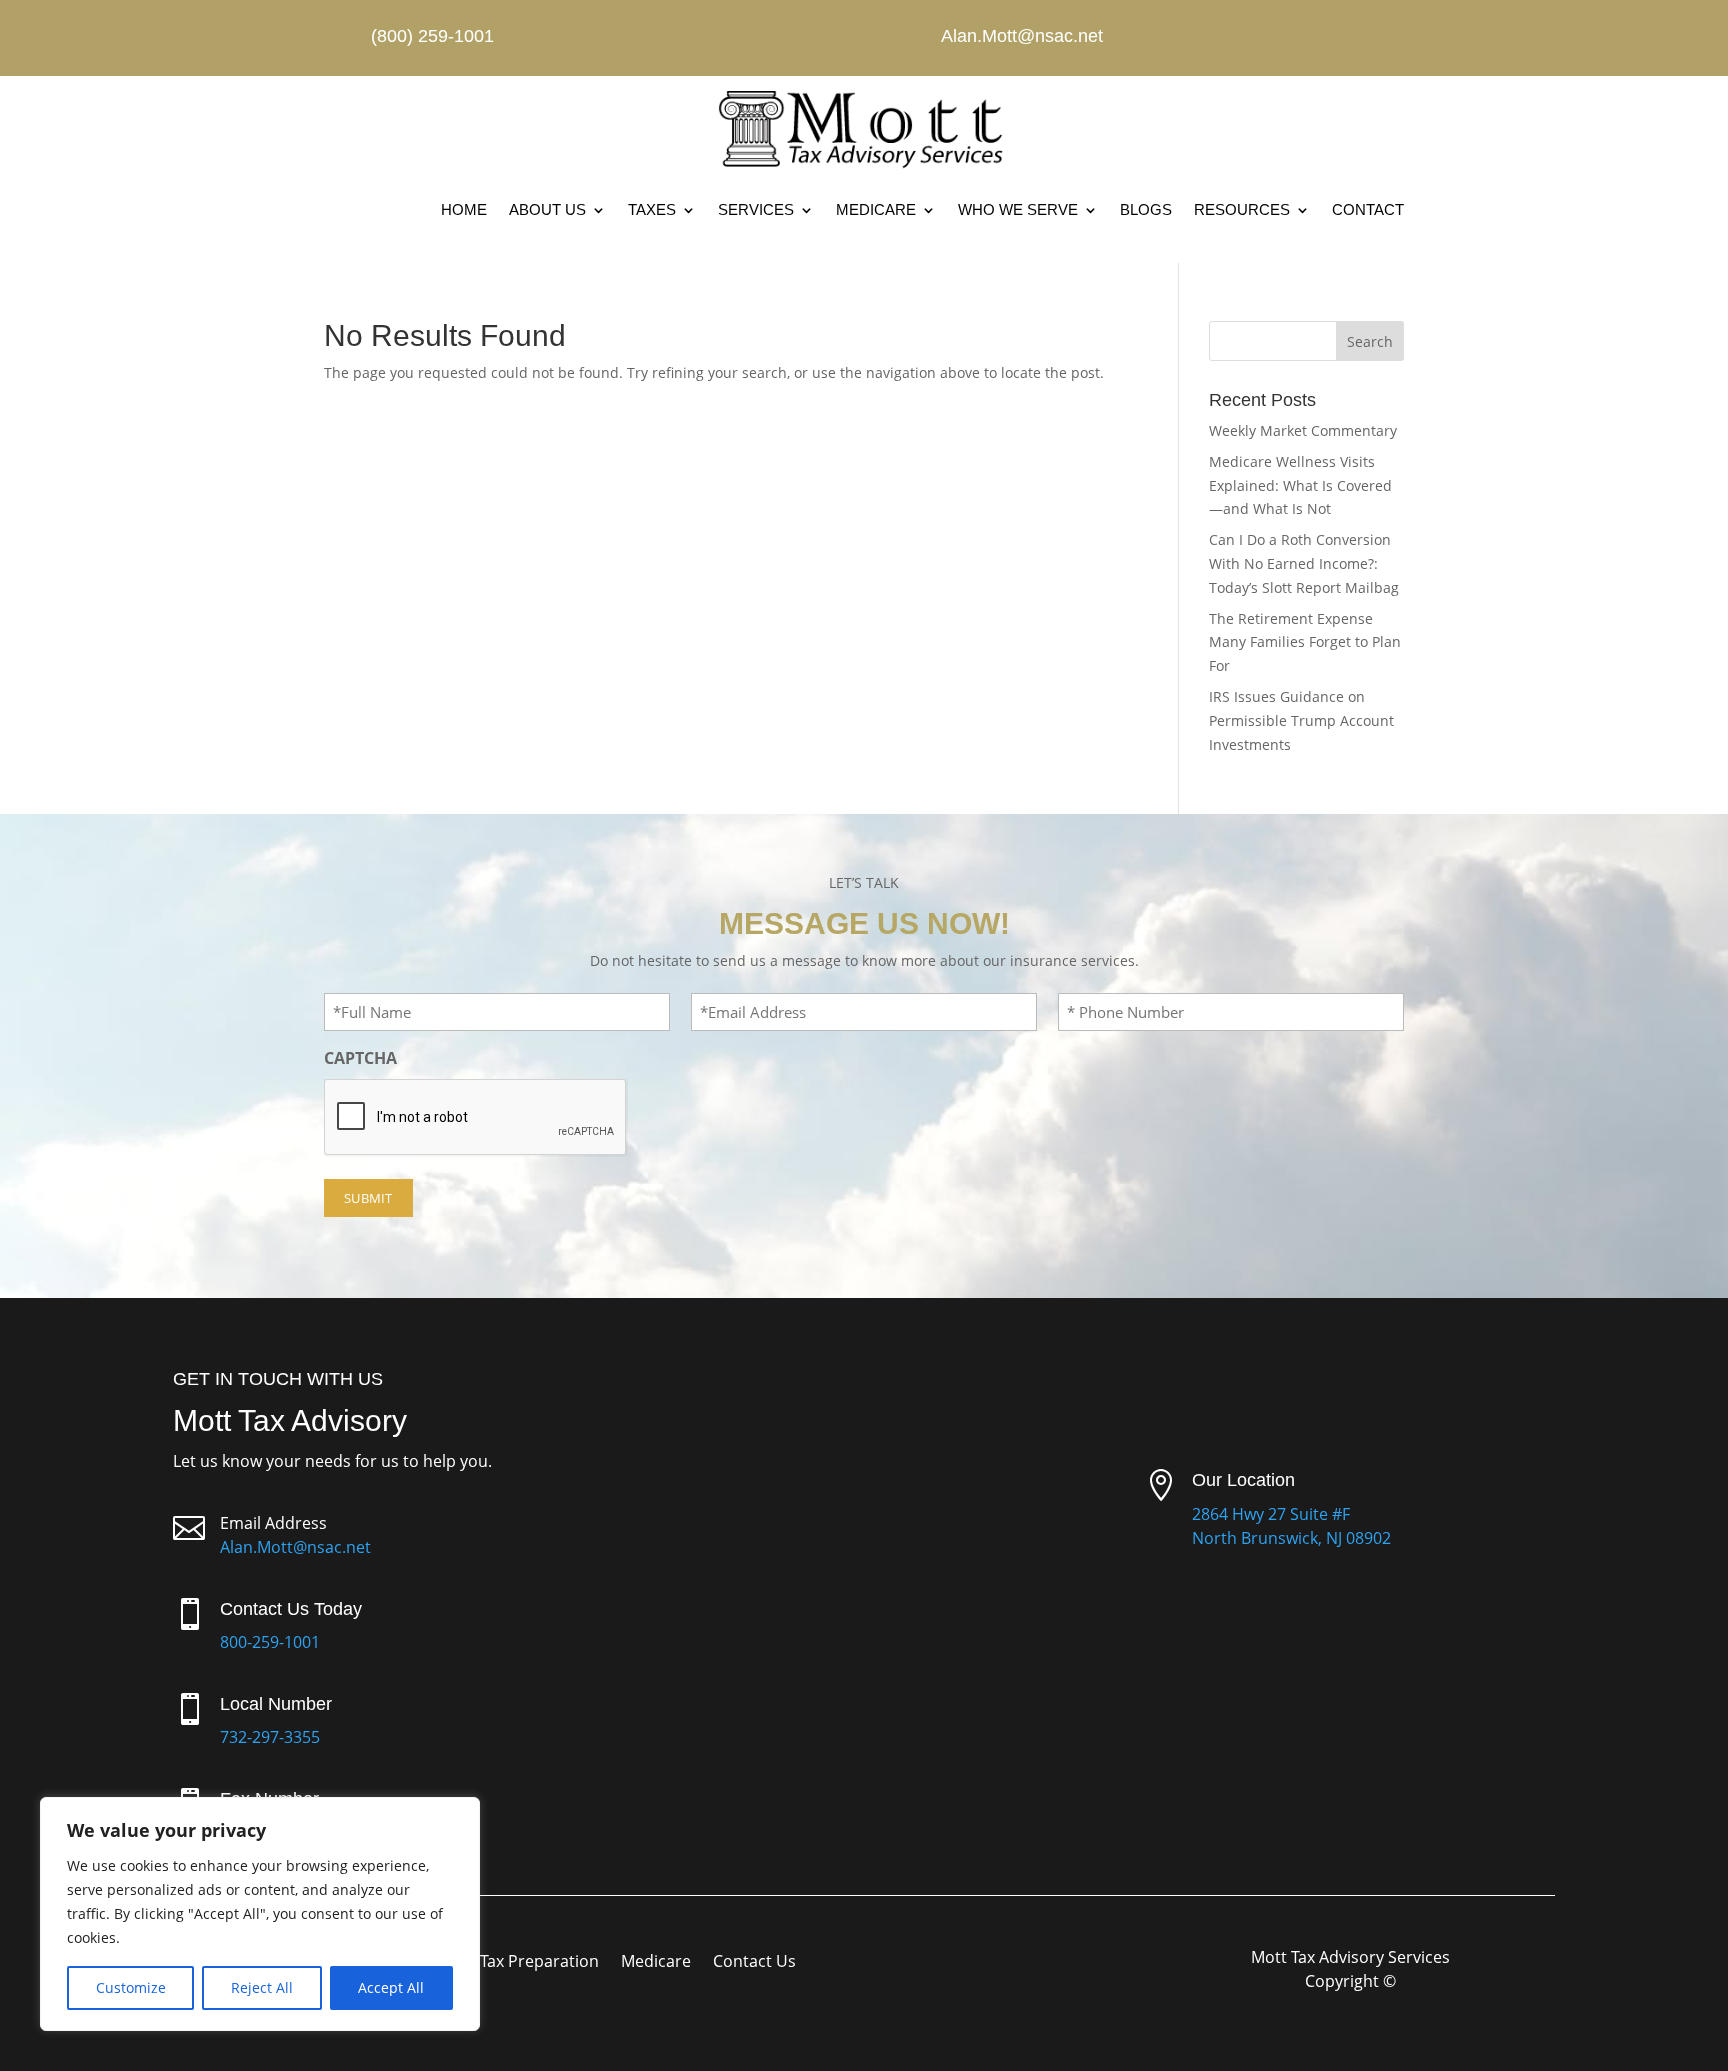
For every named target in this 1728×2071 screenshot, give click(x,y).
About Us (547, 209)
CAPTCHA (360, 1058)
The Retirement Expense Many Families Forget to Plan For (1305, 642)
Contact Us (754, 1963)
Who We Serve (1018, 209)
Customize (131, 1987)
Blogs (1146, 209)
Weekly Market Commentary (1303, 430)
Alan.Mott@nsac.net (295, 1547)
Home (464, 209)
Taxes (652, 209)
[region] (260, 1914)
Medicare (876, 209)
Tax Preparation (539, 1963)
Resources (1242, 209)
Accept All (391, 1987)
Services (756, 209)
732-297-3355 (270, 1737)
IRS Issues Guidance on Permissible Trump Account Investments (1301, 720)
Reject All (262, 1987)
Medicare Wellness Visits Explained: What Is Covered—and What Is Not (1300, 485)
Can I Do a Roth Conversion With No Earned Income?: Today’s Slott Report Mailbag (1304, 563)
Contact (1368, 209)
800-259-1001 (270, 1642)
